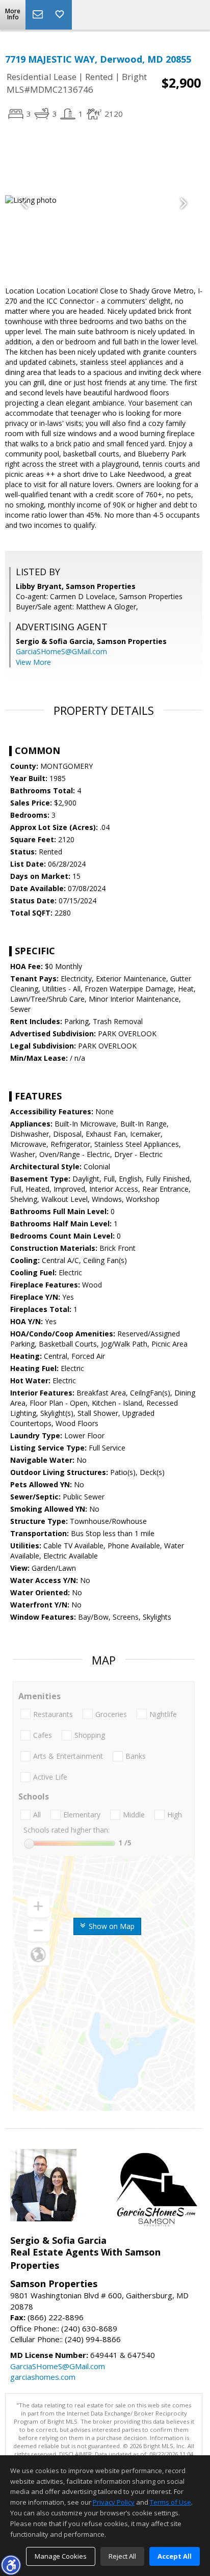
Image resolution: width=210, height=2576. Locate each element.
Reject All (122, 2556)
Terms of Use (170, 2502)
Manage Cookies (61, 2556)
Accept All (175, 2556)
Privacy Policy (114, 2502)
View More (33, 662)
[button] (11, 2565)
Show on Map (111, 1926)
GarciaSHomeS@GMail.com (61, 651)
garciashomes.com (43, 2377)
